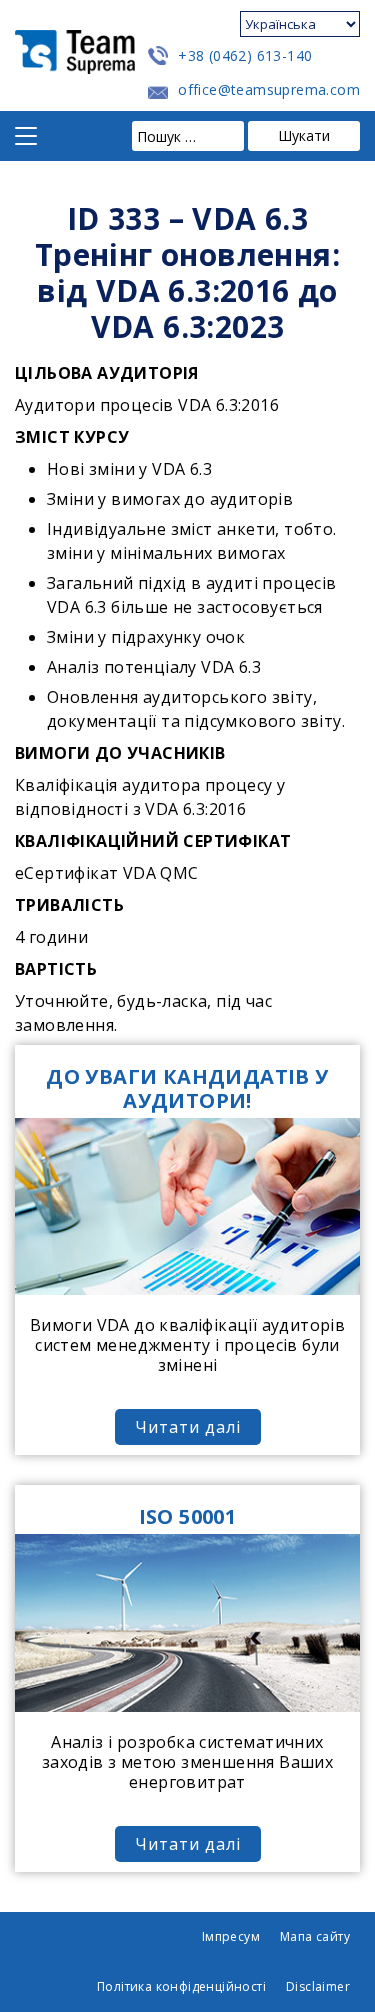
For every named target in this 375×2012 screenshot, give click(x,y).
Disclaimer (318, 1986)
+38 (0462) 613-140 (245, 55)
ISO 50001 (188, 1516)
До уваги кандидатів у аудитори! (187, 1088)
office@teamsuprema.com (269, 89)
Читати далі (188, 1427)
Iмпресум (231, 1936)
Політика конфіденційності (181, 1986)
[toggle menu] (26, 136)
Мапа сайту (315, 1936)
